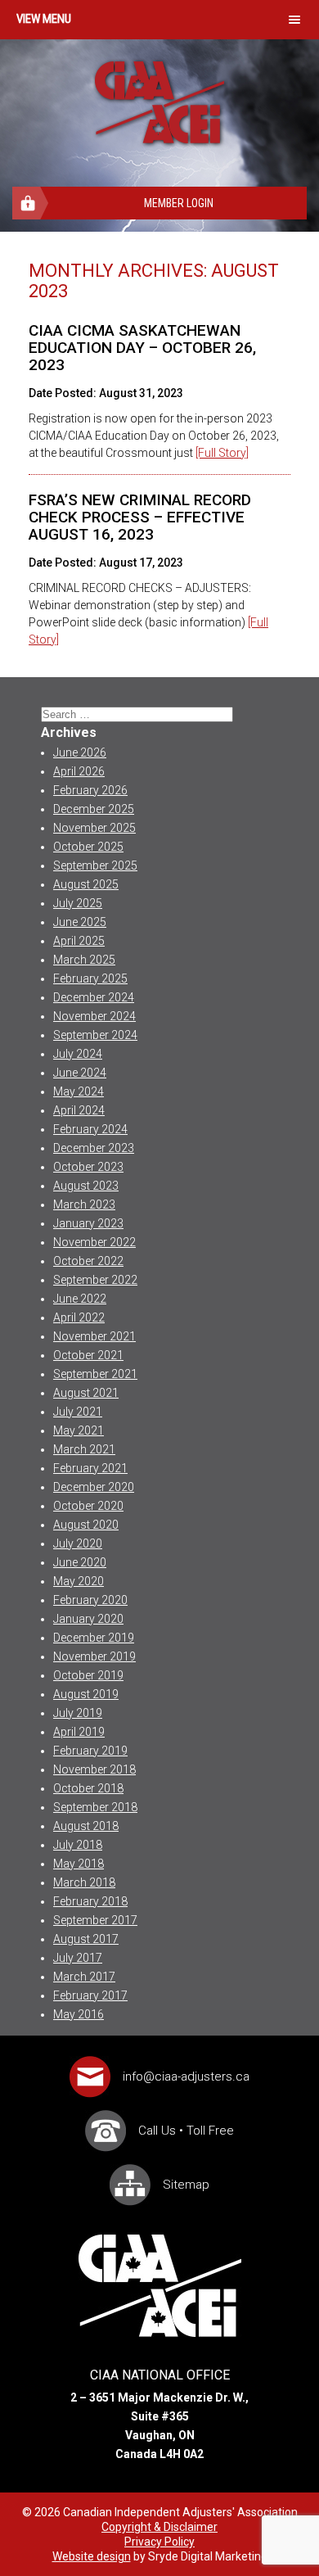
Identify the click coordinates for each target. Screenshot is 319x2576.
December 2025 (94, 809)
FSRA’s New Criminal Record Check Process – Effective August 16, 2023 (140, 517)
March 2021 (84, 1449)
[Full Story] (222, 453)
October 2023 (88, 1167)
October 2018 (88, 1788)
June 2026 (80, 752)
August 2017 (86, 1939)
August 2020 (86, 1525)
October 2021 (88, 1355)
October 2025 (88, 847)
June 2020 (80, 1562)
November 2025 (94, 828)
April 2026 (79, 771)
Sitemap (186, 2185)
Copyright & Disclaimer (159, 2527)
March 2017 (84, 1977)
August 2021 (86, 1393)
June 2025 (80, 922)
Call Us (157, 2131)
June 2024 (80, 1073)
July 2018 (78, 1845)
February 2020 (90, 1600)
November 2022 (94, 1242)
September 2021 (95, 1374)
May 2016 (79, 2014)
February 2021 (90, 1468)
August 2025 (86, 884)
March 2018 (84, 1882)
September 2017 (95, 1920)
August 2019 (86, 1694)
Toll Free (210, 2131)
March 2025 (84, 960)
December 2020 (94, 1487)
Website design (92, 2556)
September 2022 (95, 1280)
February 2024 (90, 1129)
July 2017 (78, 1958)
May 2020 (79, 1581)
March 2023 (84, 1204)
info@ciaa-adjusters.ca (186, 2077)
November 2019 (94, 1656)
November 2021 (94, 1336)
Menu (57, 19)
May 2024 (79, 1091)
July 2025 (78, 903)
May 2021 (79, 1430)
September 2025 (95, 865)
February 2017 (90, 1995)
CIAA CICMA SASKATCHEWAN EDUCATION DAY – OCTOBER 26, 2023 (142, 348)
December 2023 (94, 1148)
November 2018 (94, 1769)
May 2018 (79, 1864)
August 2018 (86, 1826)
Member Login (179, 203)
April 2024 (79, 1110)
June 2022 (80, 1299)
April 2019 (79, 1732)
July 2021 (78, 1412)
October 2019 (88, 1675)
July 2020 (78, 1543)
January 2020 (88, 1619)
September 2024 (95, 1035)
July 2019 (78, 1713)
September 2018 (95, 1807)
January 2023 (88, 1223)
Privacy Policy (159, 2542)
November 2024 (94, 1016)
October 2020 (88, 1506)
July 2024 (78, 1054)
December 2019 (94, 1638)
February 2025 (90, 978)
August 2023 (86, 1186)
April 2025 (79, 941)
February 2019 (90, 1751)
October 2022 (88, 1261)
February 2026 (90, 790)
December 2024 (94, 997)
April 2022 (79, 1317)
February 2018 (90, 1901)
